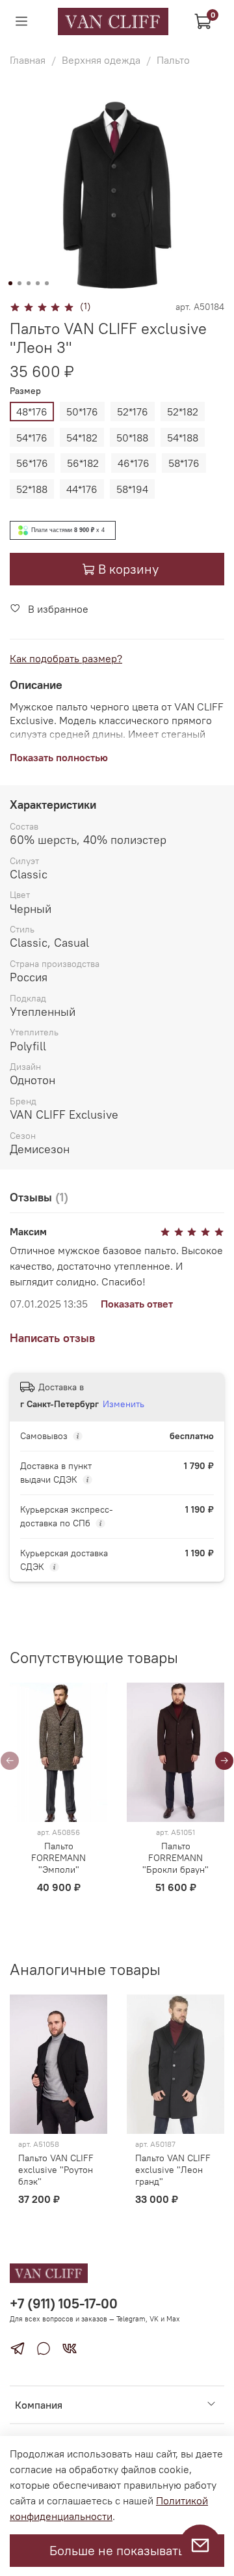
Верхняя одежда (101, 60)
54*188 (183, 438)
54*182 (82, 438)
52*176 (133, 412)
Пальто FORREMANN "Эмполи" (58, 1858)
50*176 (82, 412)
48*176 (32, 412)
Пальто (173, 60)
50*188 (132, 438)
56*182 (83, 463)
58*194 (132, 489)
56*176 (32, 463)
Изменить (123, 1404)
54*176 (32, 438)
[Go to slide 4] (38, 283)
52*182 (183, 412)
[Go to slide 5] (47, 283)
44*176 (82, 489)
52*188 (32, 489)
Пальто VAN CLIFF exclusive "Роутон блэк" (56, 2170)
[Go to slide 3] (29, 283)
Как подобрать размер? (66, 658)
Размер (25, 391)
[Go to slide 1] (10, 283)
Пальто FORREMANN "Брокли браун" (175, 1858)
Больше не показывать (117, 2550)
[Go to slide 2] (19, 283)
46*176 (134, 463)
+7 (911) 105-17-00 (64, 2303)
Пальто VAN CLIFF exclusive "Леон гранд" (173, 2170)
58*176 (184, 463)
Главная (28, 60)
